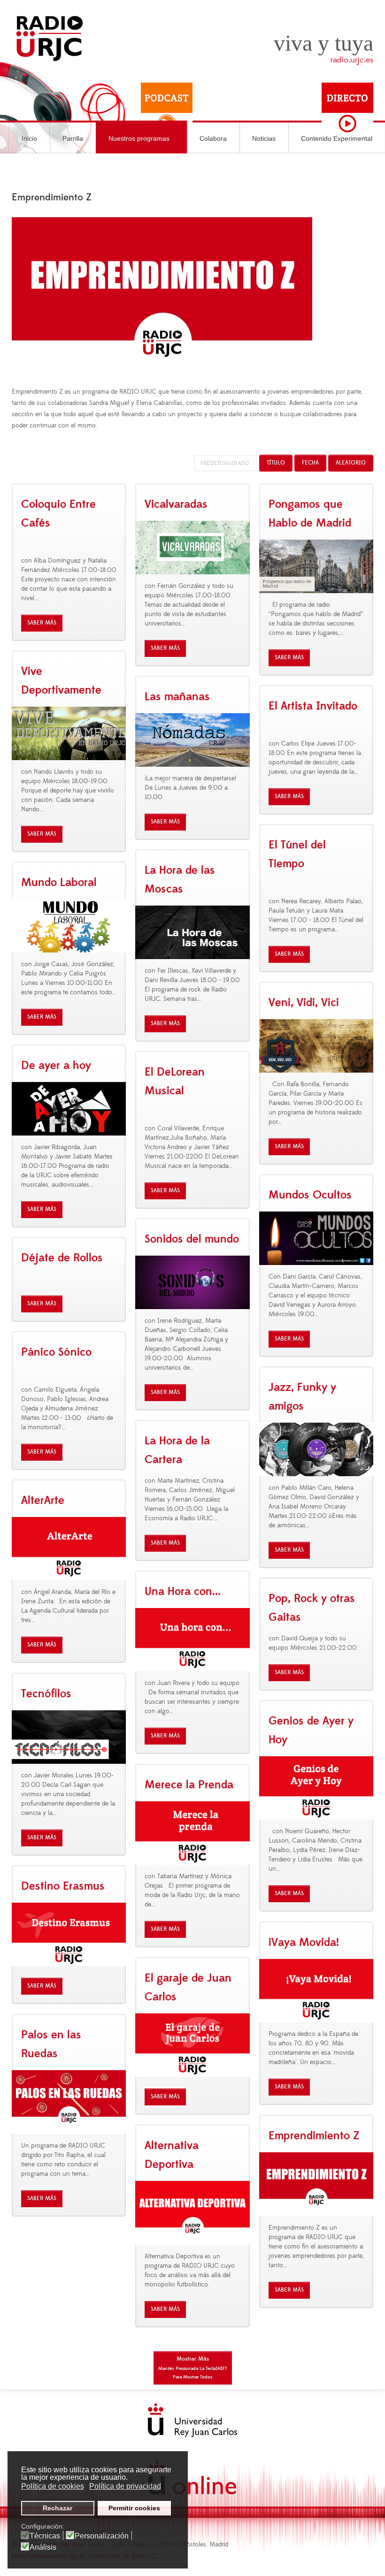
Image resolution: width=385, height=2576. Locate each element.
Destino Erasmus (63, 1886)
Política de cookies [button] (53, 2486)
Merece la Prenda (189, 1785)
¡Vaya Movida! (304, 1943)
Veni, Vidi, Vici (304, 1003)
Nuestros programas (139, 138)
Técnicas (45, 2536)
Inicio (29, 138)
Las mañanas (177, 697)
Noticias (264, 138)
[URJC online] (192, 2478)
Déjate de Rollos (62, 1258)
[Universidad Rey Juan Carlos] (192, 2420)
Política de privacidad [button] (125, 2486)
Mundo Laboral (59, 883)
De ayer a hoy (56, 1066)
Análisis (43, 2547)
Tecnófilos (46, 1694)
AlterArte (43, 1501)
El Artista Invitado (313, 706)
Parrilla (73, 138)
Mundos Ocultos (310, 1195)
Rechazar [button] (58, 2508)
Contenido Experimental (337, 138)
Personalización (102, 2536)
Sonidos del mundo (192, 1239)
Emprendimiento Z (314, 2136)
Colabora (213, 138)
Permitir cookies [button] (134, 2508)
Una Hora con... (183, 1592)
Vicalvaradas (176, 504)
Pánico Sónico (56, 1352)
